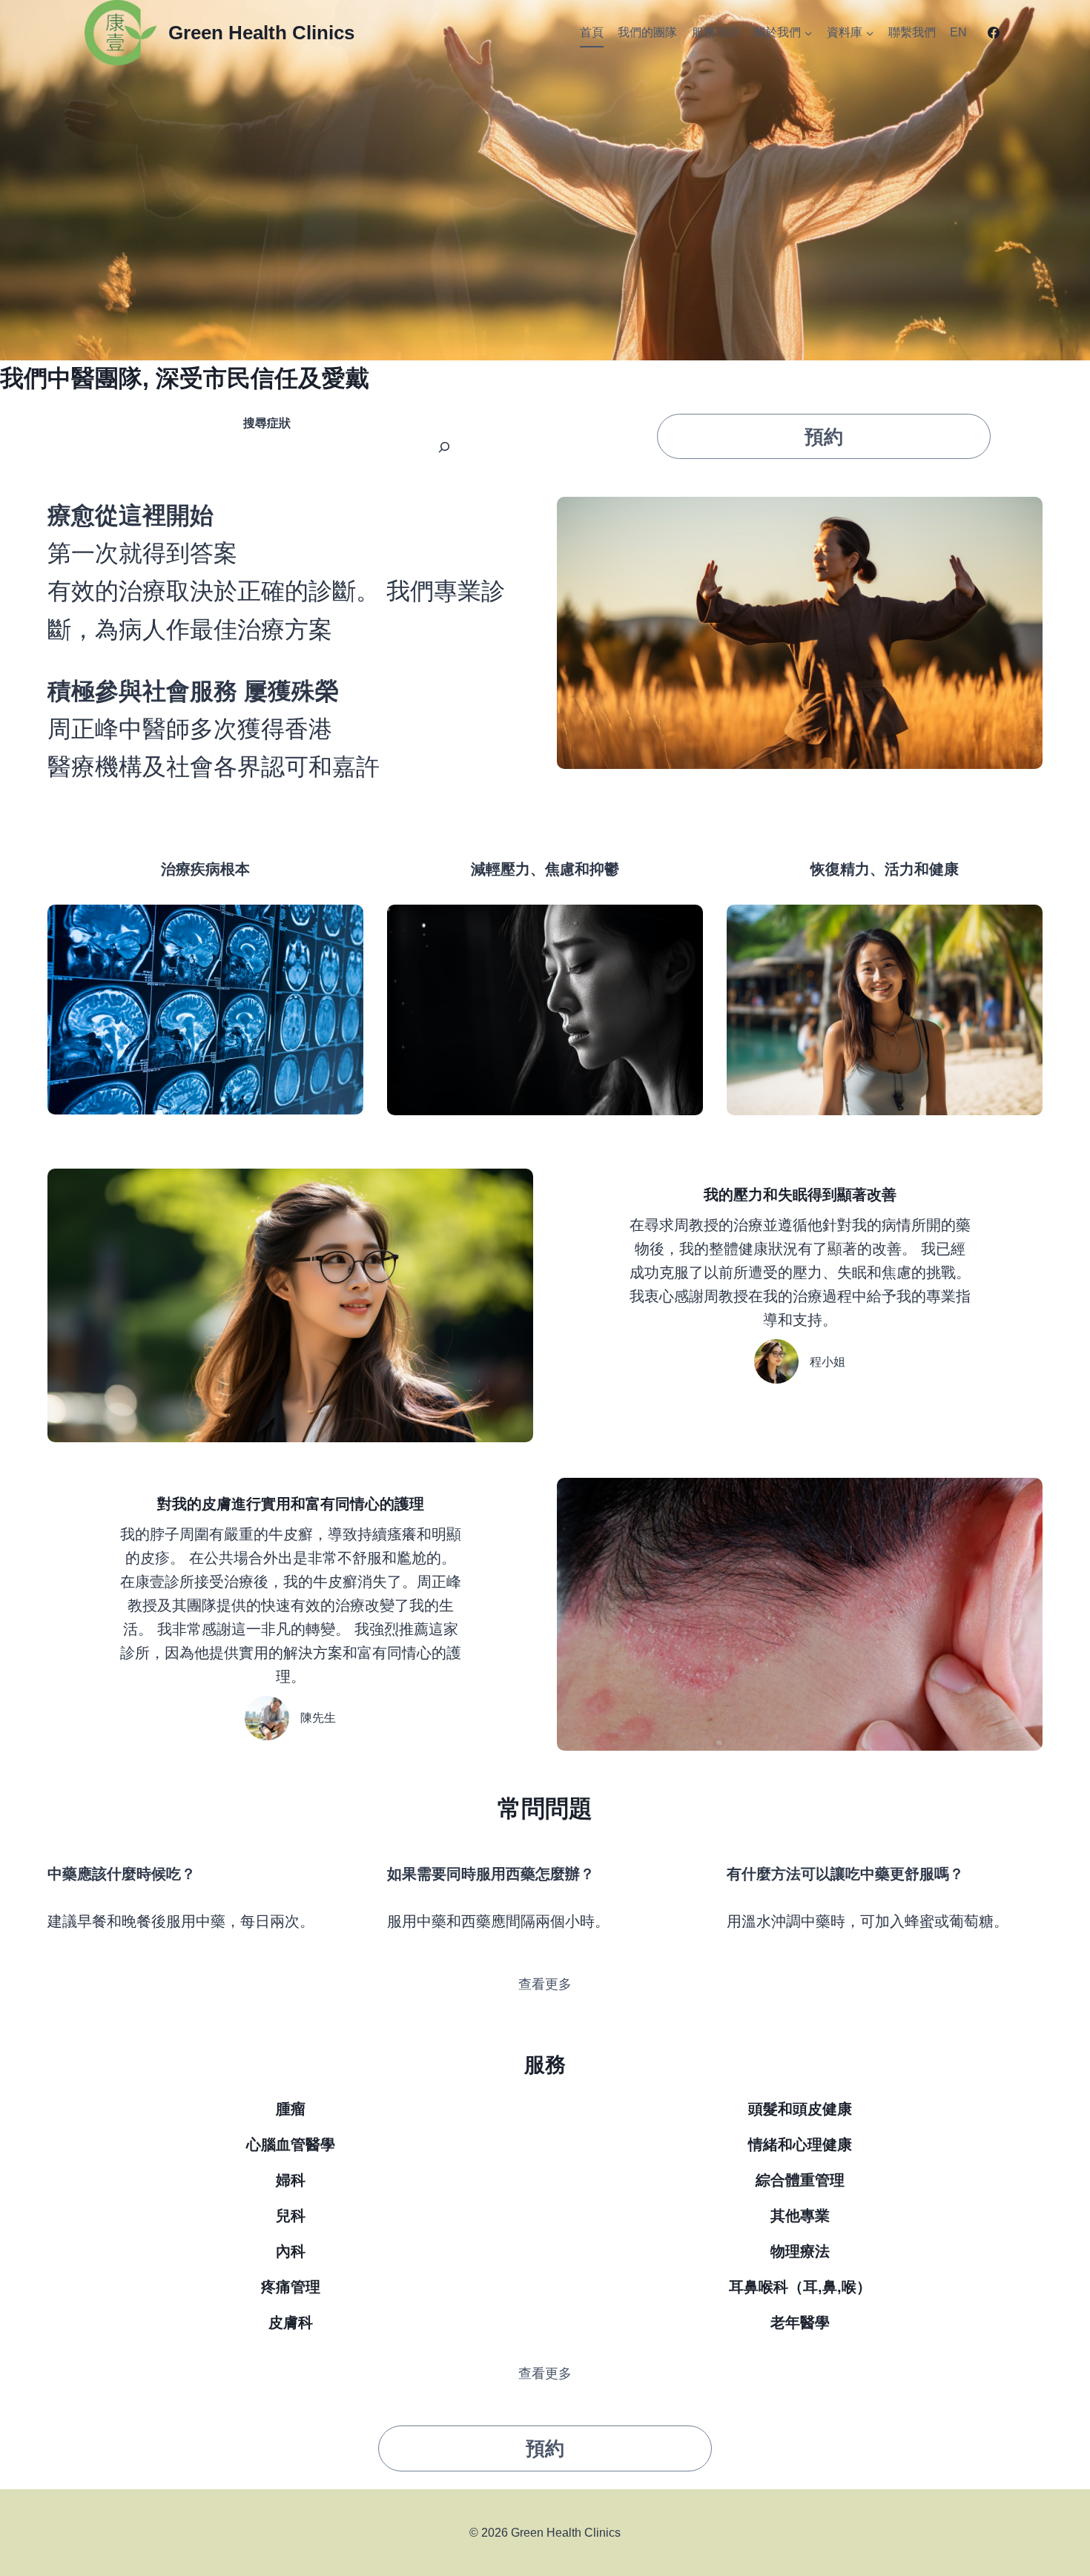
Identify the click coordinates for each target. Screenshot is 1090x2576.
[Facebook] (994, 33)
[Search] (444, 447)
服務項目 (716, 32)
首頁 (592, 32)
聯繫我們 (912, 32)
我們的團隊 (647, 32)
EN (958, 32)
